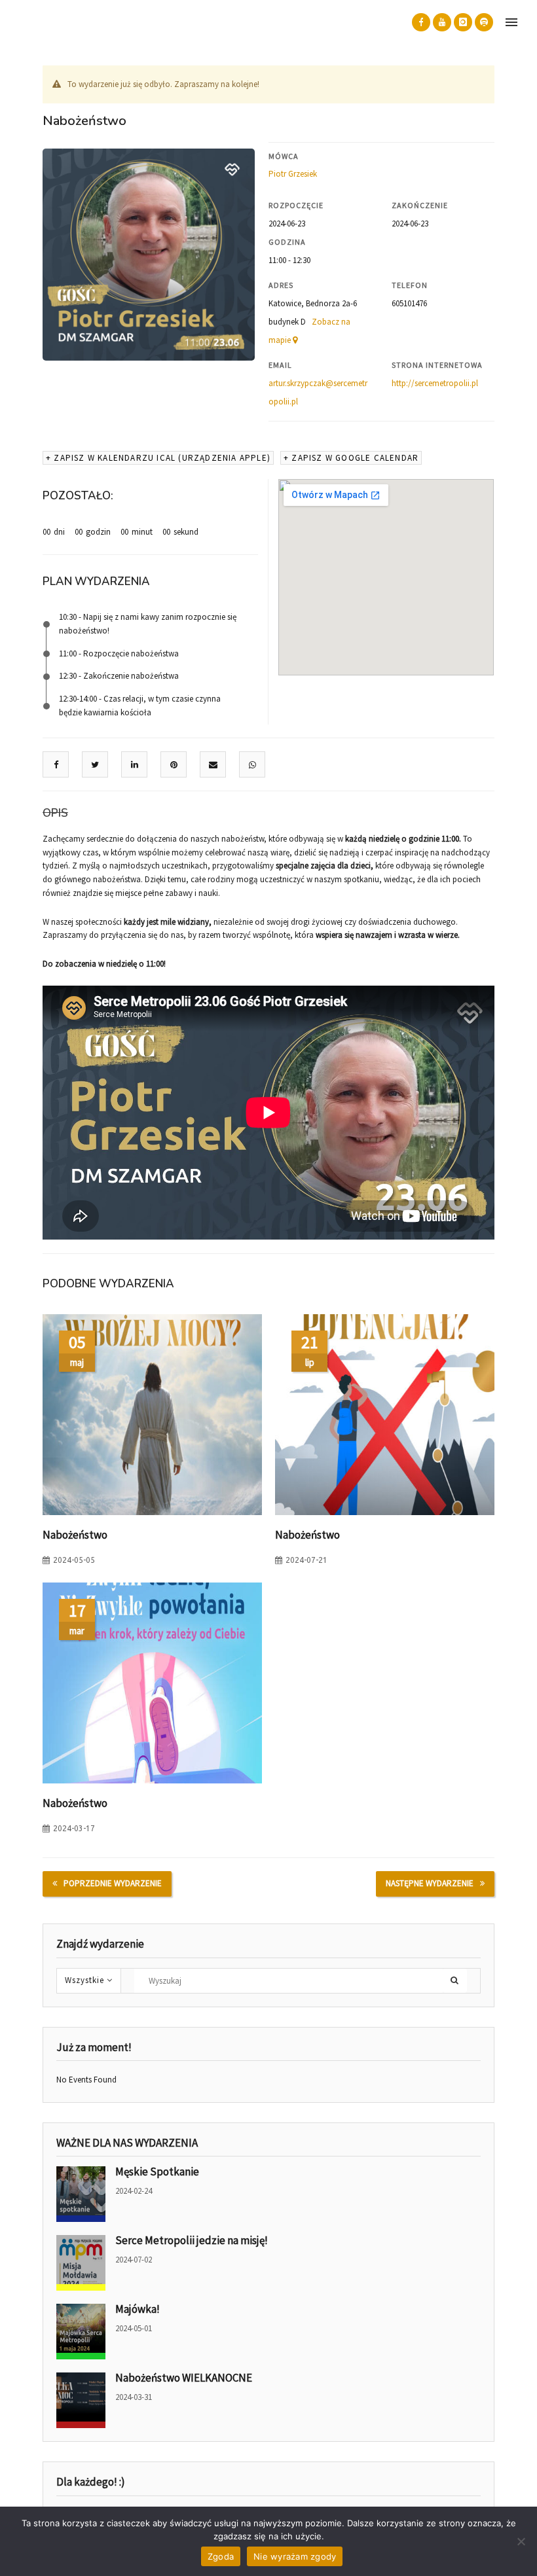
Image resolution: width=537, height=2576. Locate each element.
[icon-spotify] (484, 22)
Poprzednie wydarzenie (113, 1883)
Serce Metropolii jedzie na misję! (192, 2240)
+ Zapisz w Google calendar (351, 458)
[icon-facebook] (421, 22)
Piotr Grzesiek (293, 174)
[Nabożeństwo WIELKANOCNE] (81, 2400)
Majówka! (138, 2309)
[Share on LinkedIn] (135, 765)
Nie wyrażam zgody (295, 2556)
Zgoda (221, 2556)
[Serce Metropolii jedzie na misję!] (81, 2263)
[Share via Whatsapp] (252, 765)
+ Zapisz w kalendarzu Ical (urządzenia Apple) (158, 458)
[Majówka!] (81, 2332)
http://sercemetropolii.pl (435, 383)
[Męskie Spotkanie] (81, 2194)
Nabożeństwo (75, 1535)
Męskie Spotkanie (157, 2172)
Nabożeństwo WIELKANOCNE (184, 2378)
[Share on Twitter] (95, 765)
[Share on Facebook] (56, 765)
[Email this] (213, 765)
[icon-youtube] (442, 22)
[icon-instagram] (463, 22)
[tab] (55, 814)
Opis (55, 813)
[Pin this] (174, 765)
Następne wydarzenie (430, 1883)
